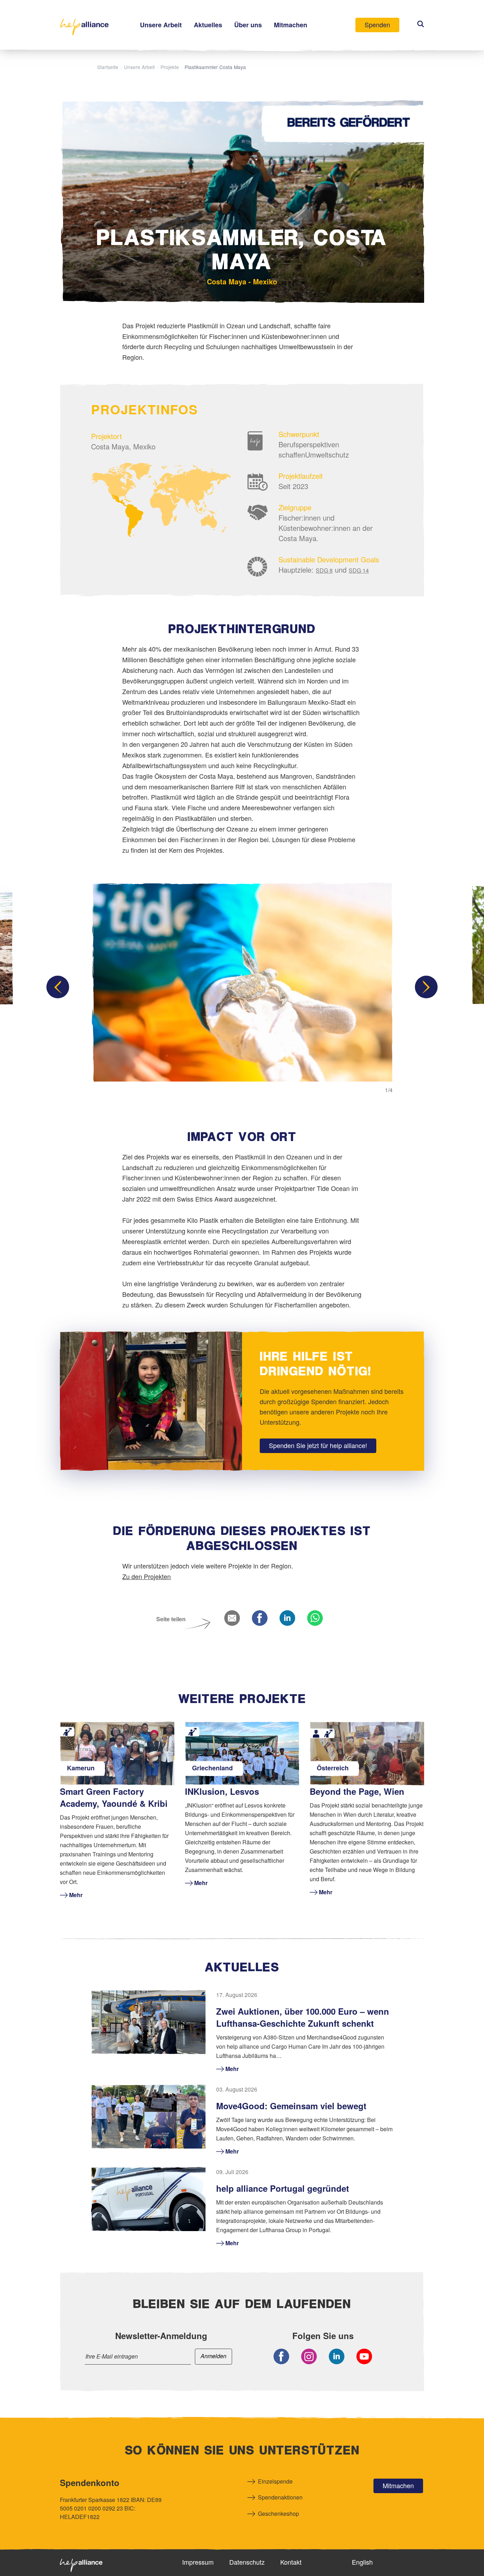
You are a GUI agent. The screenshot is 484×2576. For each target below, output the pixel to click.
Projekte (170, 67)
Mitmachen (398, 2485)
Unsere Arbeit (139, 67)
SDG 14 (359, 570)
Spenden (377, 24)
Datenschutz (247, 2562)
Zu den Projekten (147, 1576)
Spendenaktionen (280, 2497)
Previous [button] (58, 987)
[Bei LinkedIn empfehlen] (287, 1619)
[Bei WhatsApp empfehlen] (315, 1619)
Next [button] (426, 987)
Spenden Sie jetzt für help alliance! (318, 1445)
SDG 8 (324, 570)
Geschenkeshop (278, 2513)
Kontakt (291, 2562)
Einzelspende (275, 2481)
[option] (242, 987)
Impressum (198, 2562)
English (362, 2562)
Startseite (108, 67)
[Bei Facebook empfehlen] (260, 1619)
